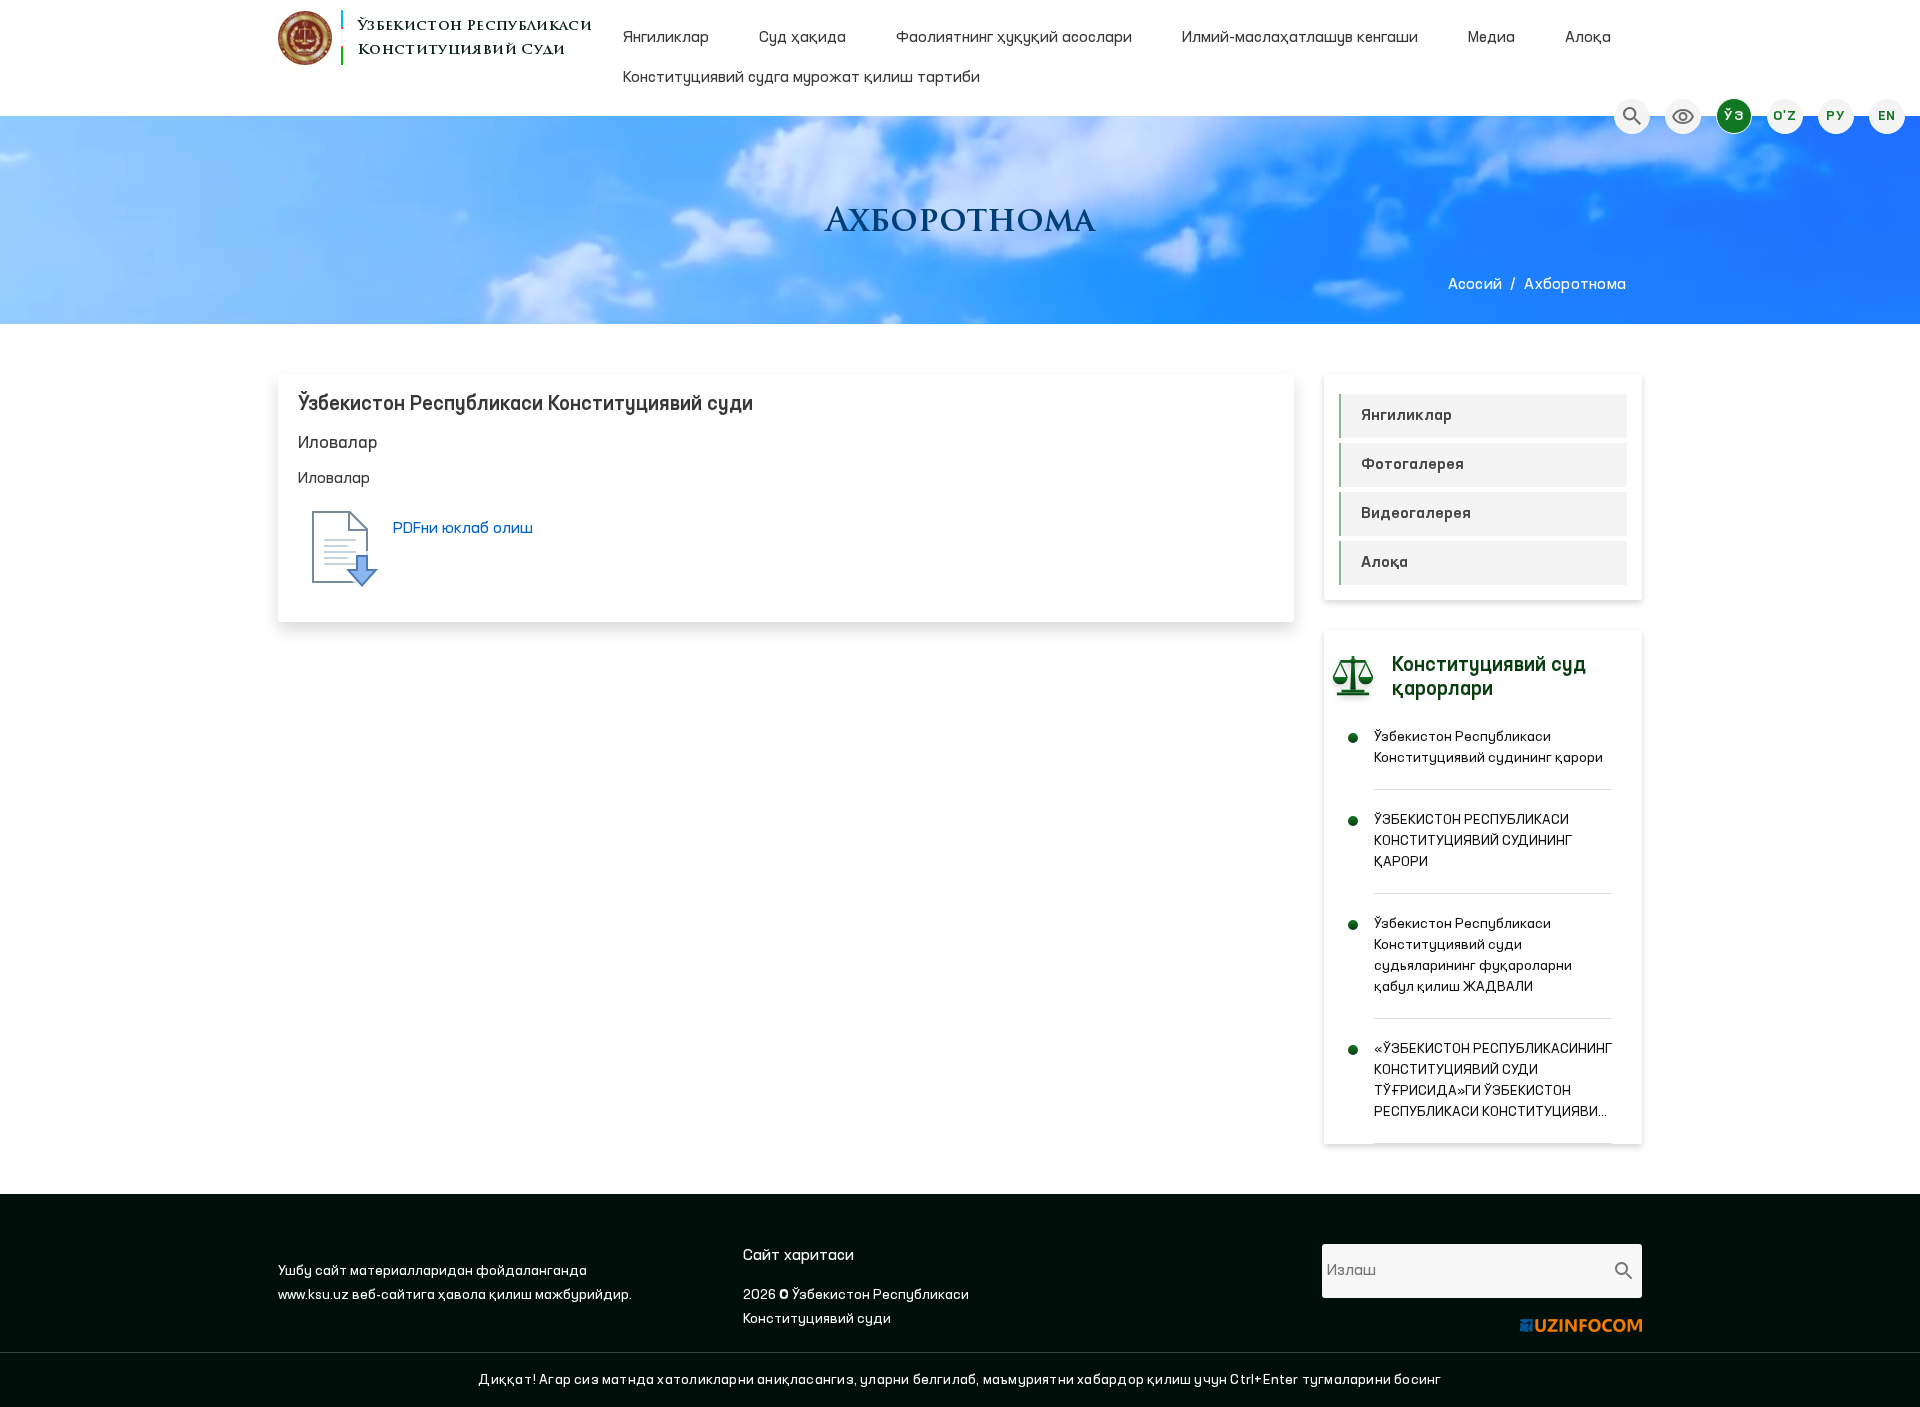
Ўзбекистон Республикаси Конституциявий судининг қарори (1488, 747)
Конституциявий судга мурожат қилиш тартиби (801, 78)
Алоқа (1588, 38)
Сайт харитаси (798, 1256)
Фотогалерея (1412, 465)
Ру (1835, 116)
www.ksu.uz (315, 1295)
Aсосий (1475, 285)
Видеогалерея (1416, 514)
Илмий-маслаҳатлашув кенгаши (1300, 38)
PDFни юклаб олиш (463, 529)
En (1887, 116)
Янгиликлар (666, 38)
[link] (1683, 116)
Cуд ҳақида (802, 38)
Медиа (1491, 38)
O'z (1784, 116)
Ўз (1733, 116)
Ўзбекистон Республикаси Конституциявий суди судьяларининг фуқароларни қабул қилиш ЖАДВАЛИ (1473, 955)
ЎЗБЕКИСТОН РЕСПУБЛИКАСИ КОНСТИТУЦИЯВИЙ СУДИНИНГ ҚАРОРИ (1473, 841)
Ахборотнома (1575, 285)
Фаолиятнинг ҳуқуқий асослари (1014, 38)
